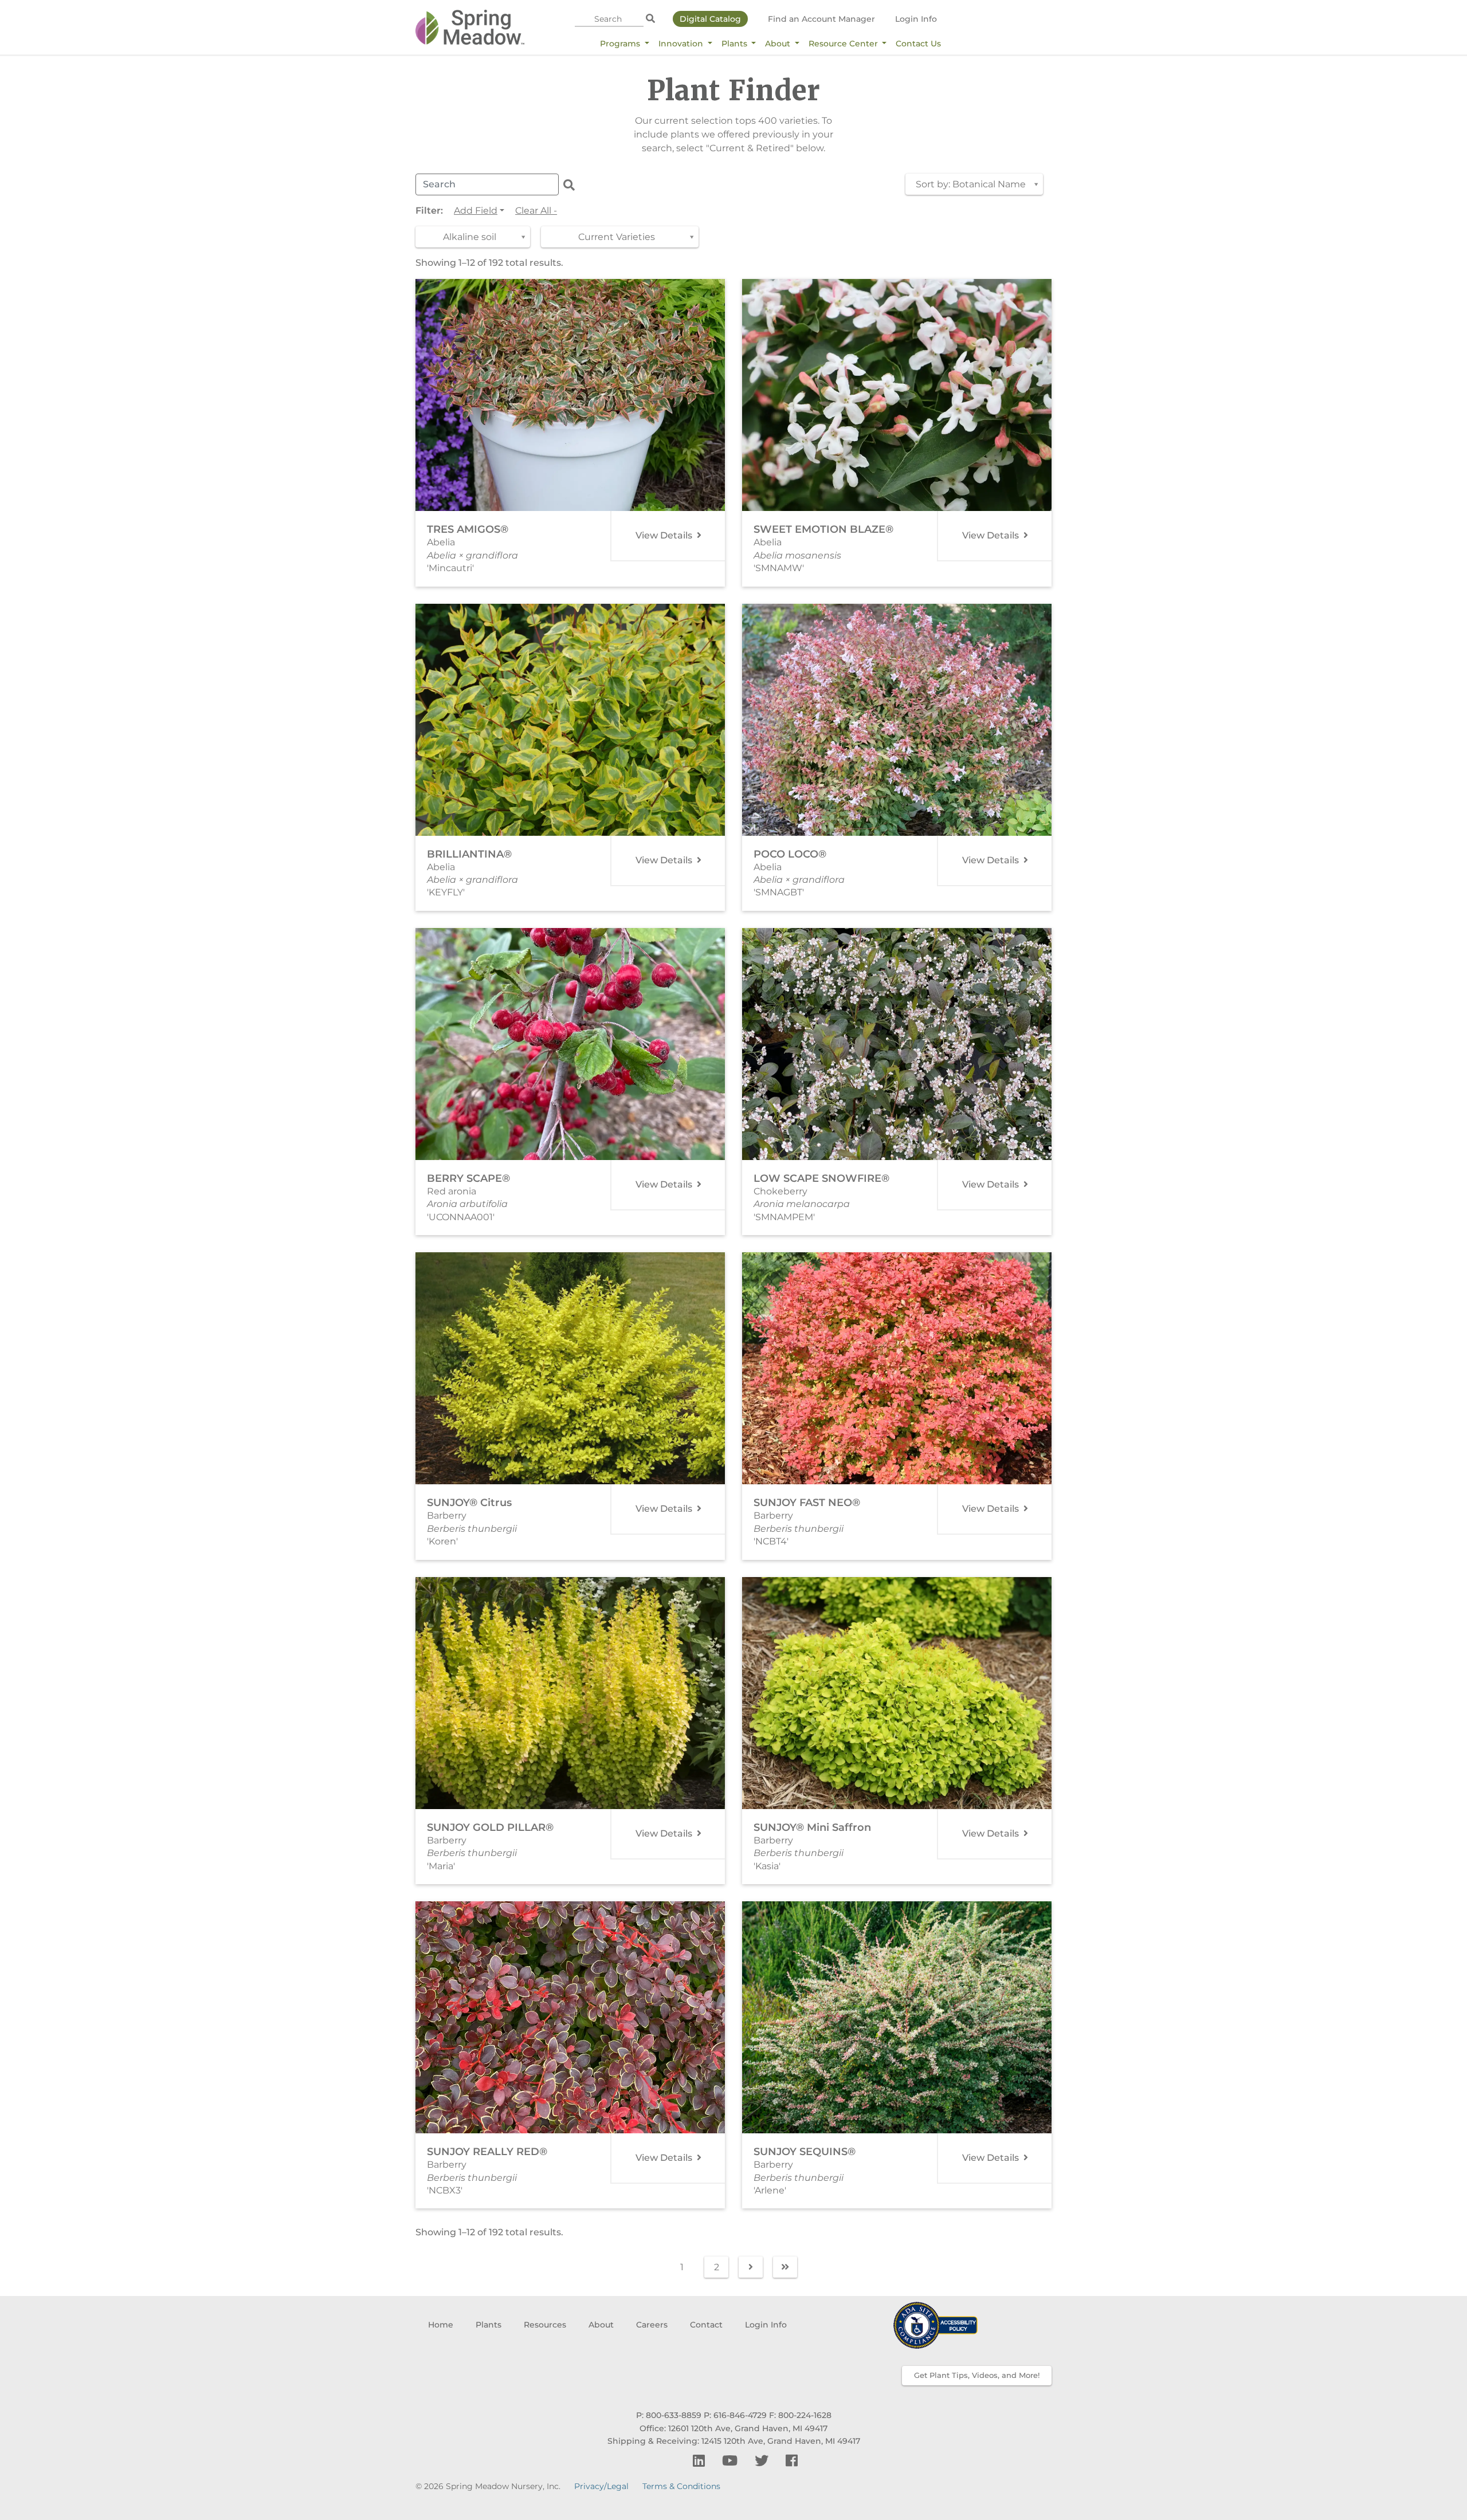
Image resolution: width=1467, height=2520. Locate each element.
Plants (736, 44)
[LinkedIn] (701, 2461)
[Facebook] (792, 2461)
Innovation (682, 44)
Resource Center (844, 44)
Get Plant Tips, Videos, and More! (977, 2375)
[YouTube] (731, 2461)
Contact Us (918, 44)
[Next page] (751, 2267)
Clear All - (536, 211)
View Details (665, 535)
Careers (652, 2325)
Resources (545, 2325)
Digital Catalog (710, 19)
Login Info (916, 19)
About (779, 44)
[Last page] (785, 2267)
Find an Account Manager (821, 19)
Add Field (476, 211)
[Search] (650, 19)
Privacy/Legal (601, 2486)
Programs (621, 44)
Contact (706, 2325)
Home (441, 2325)
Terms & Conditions (681, 2486)
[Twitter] (763, 2461)
